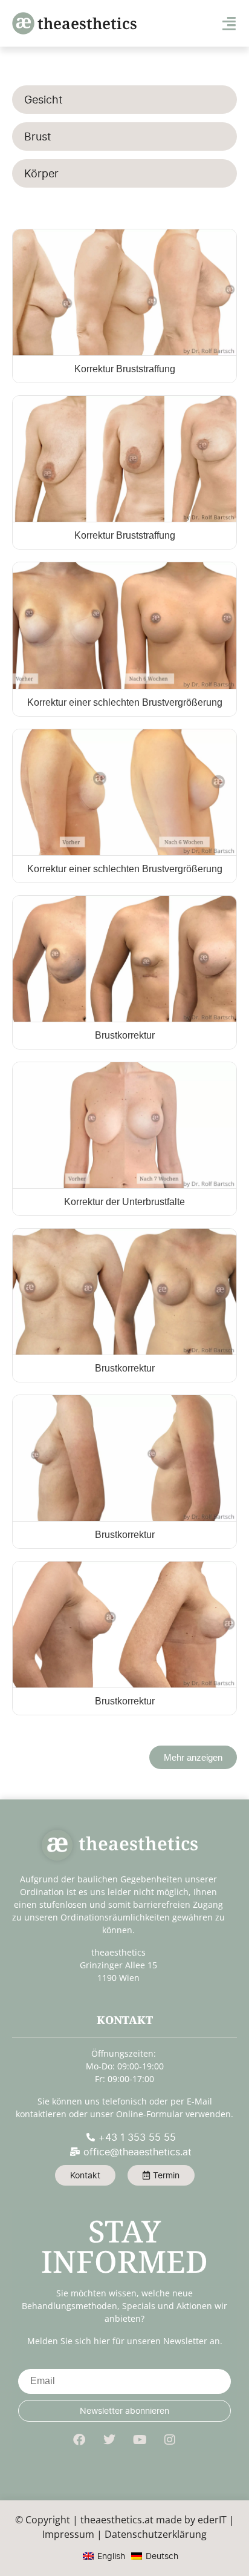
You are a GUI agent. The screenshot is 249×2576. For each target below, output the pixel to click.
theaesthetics (87, 23)
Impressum (68, 2534)
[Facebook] (79, 2440)
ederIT (212, 2520)
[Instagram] (170, 2440)
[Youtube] (140, 2440)
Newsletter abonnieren (124, 2410)
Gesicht (44, 100)
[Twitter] (109, 2440)
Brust (38, 136)
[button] (193, 1757)
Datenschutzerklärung (156, 2534)
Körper (41, 173)
